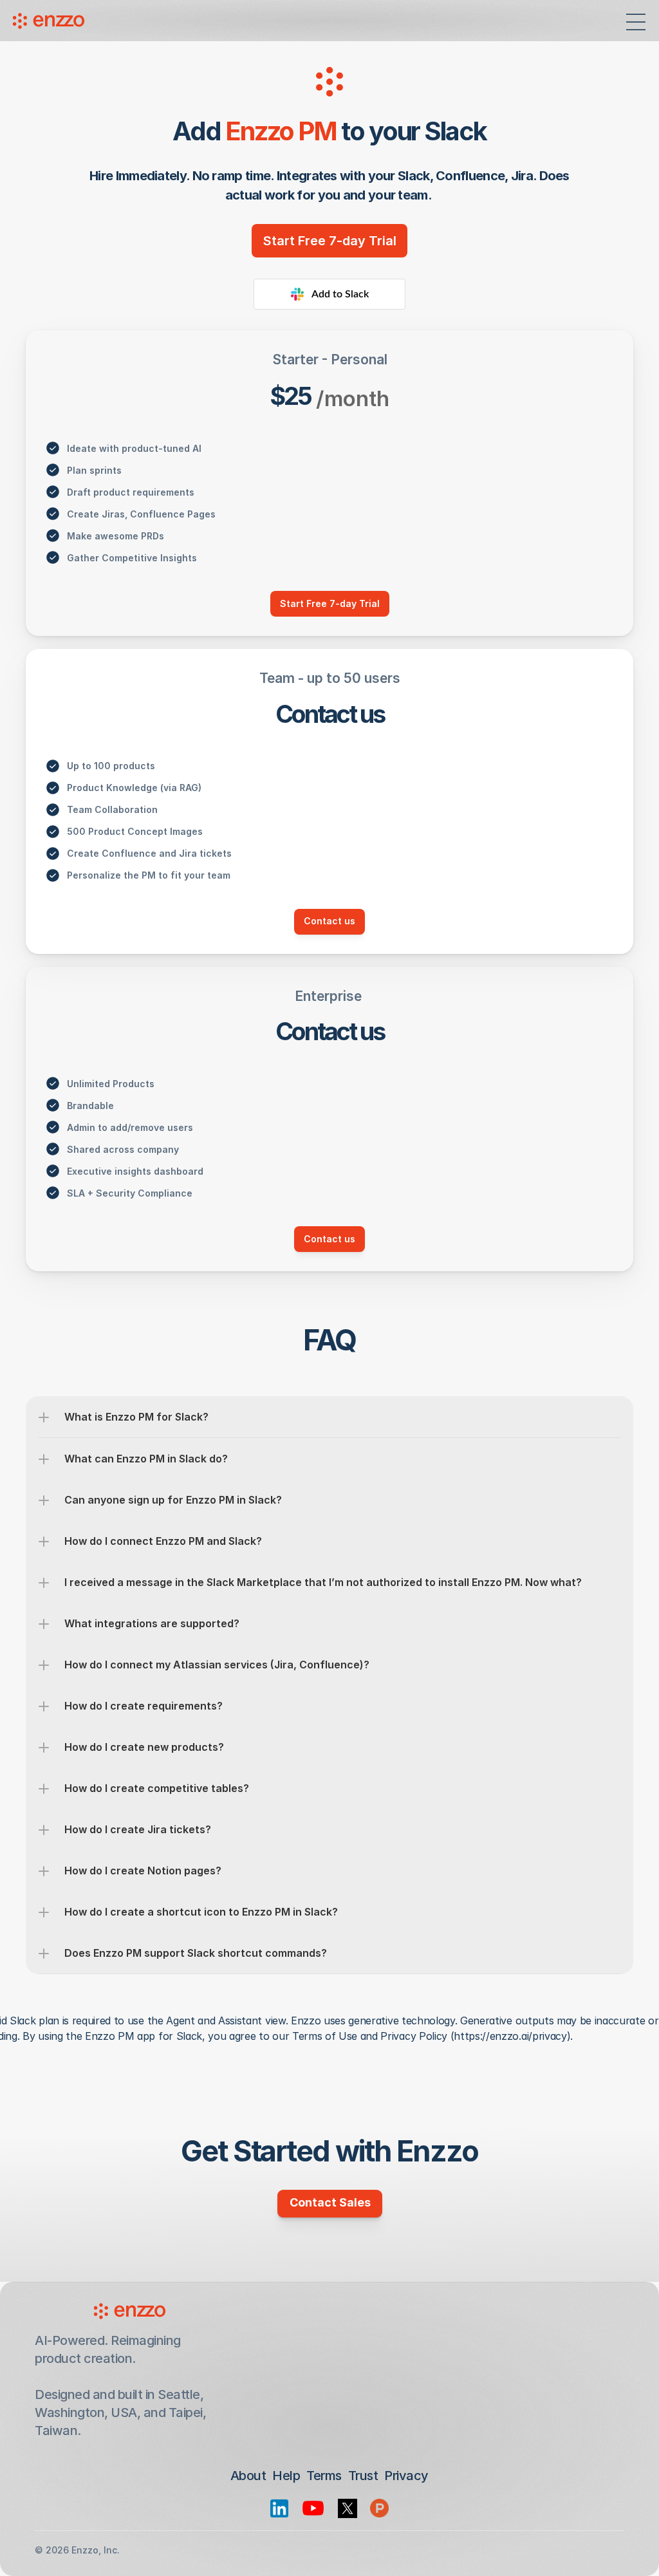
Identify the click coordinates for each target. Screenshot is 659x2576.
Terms (324, 2476)
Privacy (406, 2476)
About (248, 2476)
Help (286, 2476)
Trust (363, 2476)
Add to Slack (340, 294)
